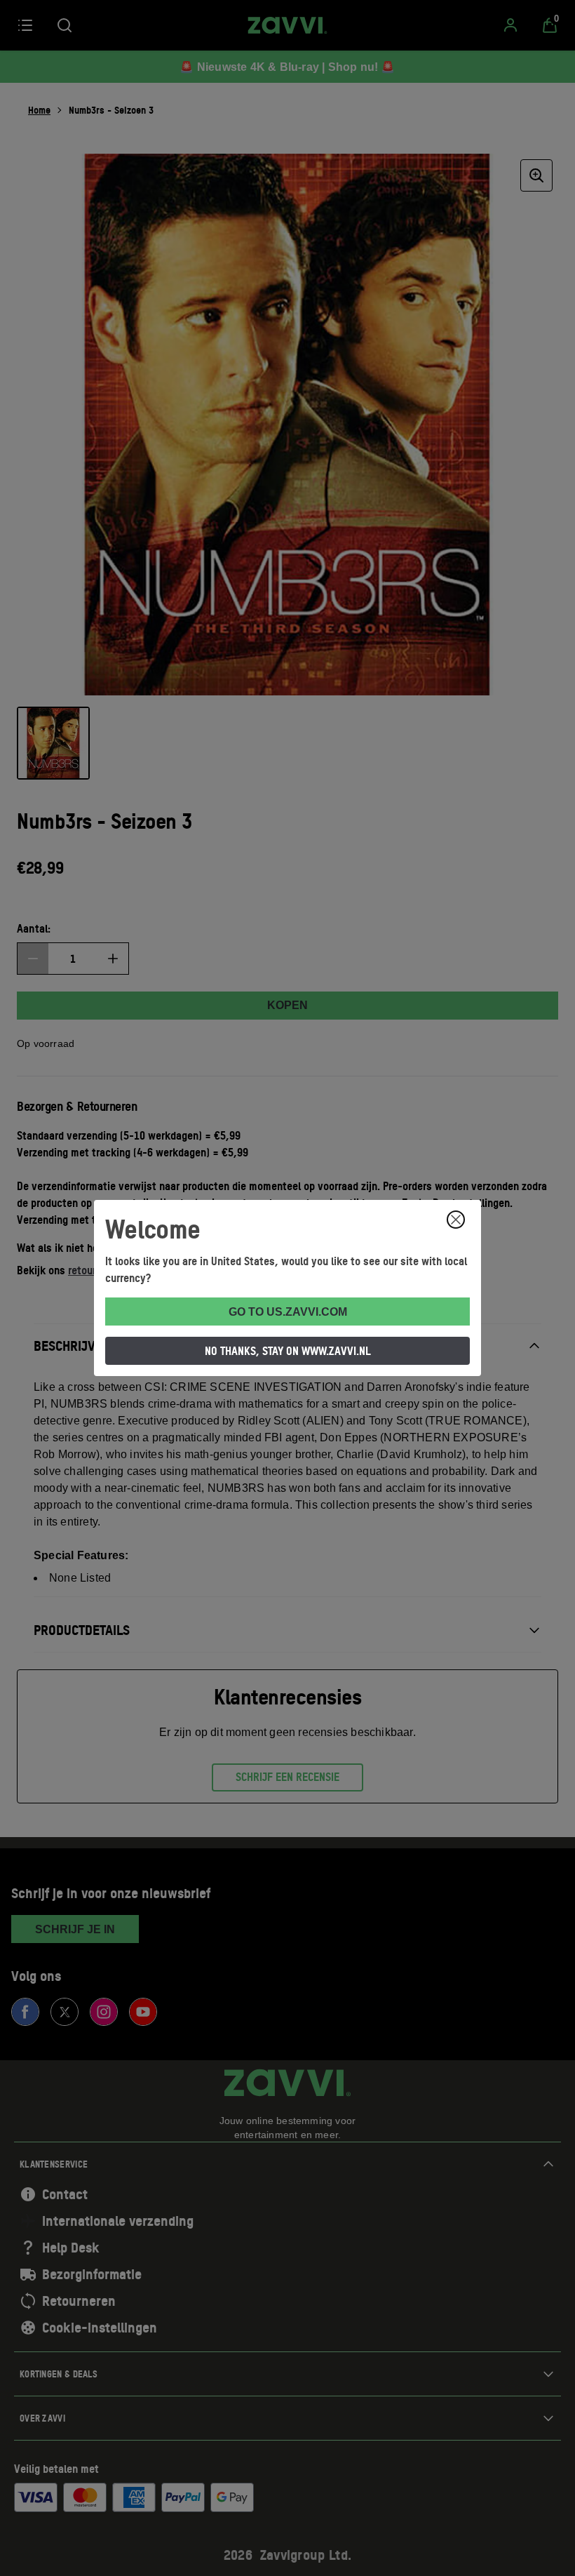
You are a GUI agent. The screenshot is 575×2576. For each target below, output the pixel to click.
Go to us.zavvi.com (288, 1312)
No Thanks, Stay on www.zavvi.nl (288, 1351)
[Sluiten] (456, 1220)
